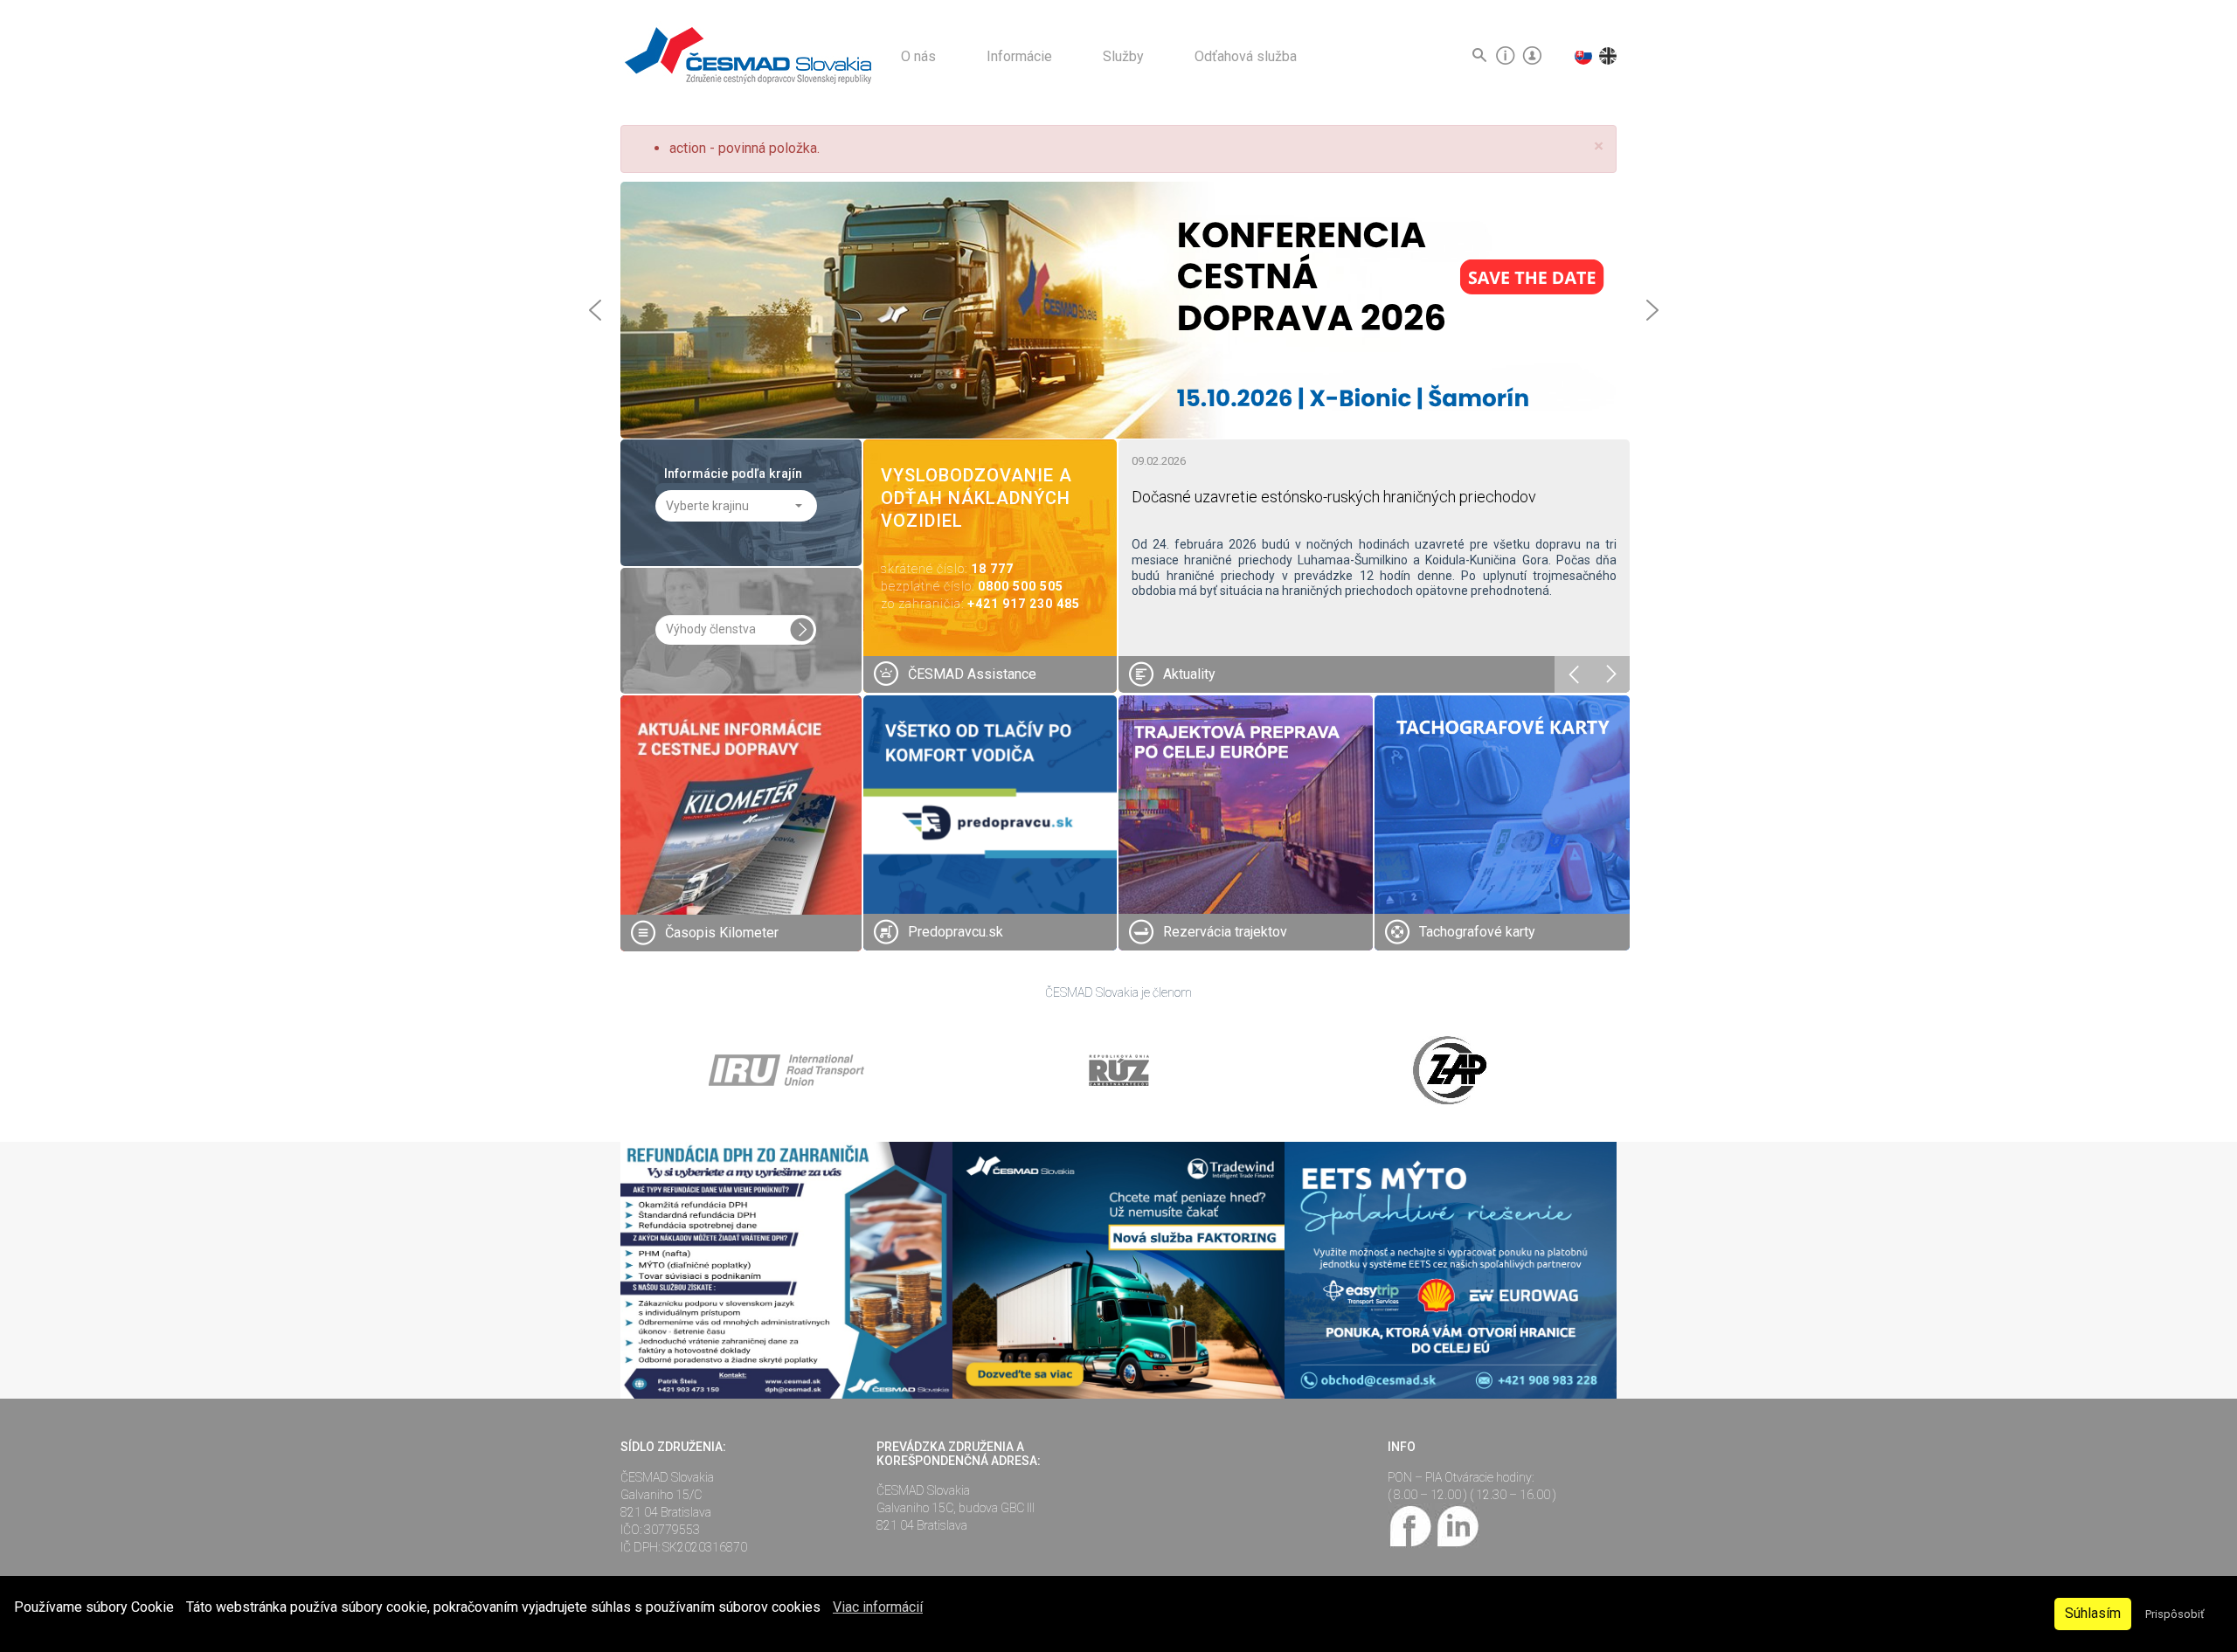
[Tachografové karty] (1503, 823)
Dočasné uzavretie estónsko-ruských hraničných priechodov (1334, 497)
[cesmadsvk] (1411, 1524)
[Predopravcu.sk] (990, 822)
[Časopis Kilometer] (741, 816)
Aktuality (1189, 674)
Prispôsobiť (2175, 1614)
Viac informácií (878, 1607)
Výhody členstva (711, 629)
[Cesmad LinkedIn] (1457, 1524)
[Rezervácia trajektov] (1246, 822)
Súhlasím (2093, 1613)
